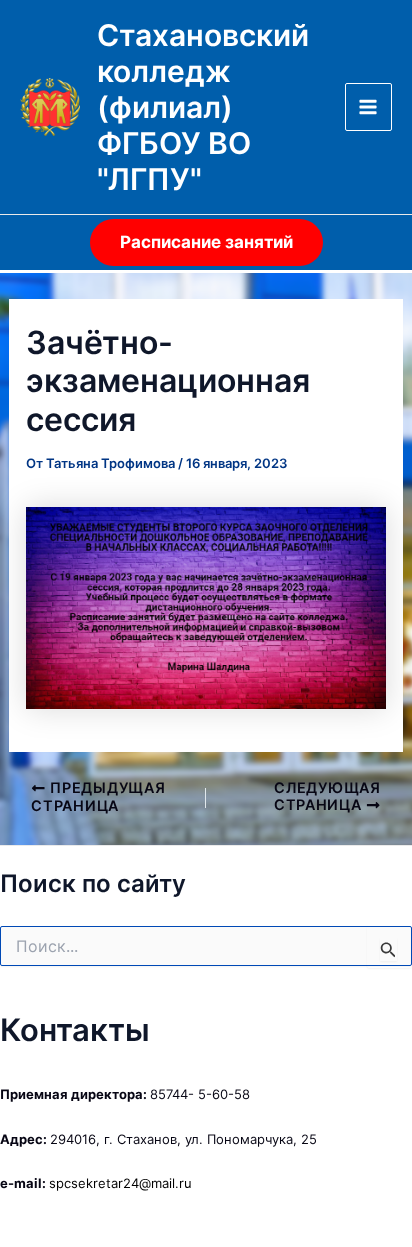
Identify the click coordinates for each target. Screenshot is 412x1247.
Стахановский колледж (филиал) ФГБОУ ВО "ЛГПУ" (203, 107)
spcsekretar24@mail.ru (120, 1183)
